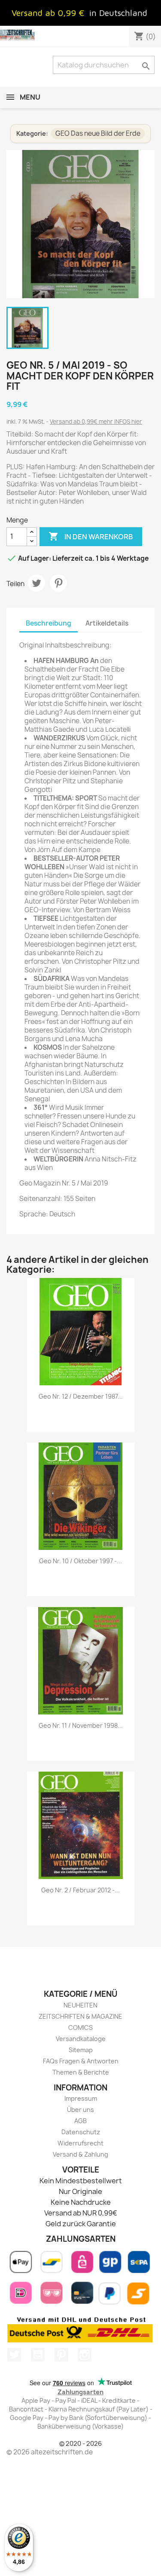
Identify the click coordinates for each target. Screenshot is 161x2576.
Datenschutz (81, 2132)
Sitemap (81, 2050)
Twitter (14, 2355)
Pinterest (58, 583)
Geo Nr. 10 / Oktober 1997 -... (80, 1561)
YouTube (38, 2355)
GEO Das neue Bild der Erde (98, 133)
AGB (80, 2121)
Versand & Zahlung (80, 2154)
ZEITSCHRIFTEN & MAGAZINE (80, 2016)
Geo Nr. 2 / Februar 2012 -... (80, 1890)
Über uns (80, 2110)
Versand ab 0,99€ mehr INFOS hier (96, 422)
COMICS (80, 2027)
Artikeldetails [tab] (107, 623)
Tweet (36, 583)
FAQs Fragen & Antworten (81, 2061)
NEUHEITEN (80, 2005)
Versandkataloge (81, 2039)
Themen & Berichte (81, 2072)
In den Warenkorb (91, 536)
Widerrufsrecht (80, 2143)
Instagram (85, 2355)
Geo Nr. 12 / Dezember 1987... (81, 1396)
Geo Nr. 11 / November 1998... (81, 1725)
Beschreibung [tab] (49, 623)
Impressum (81, 2098)
